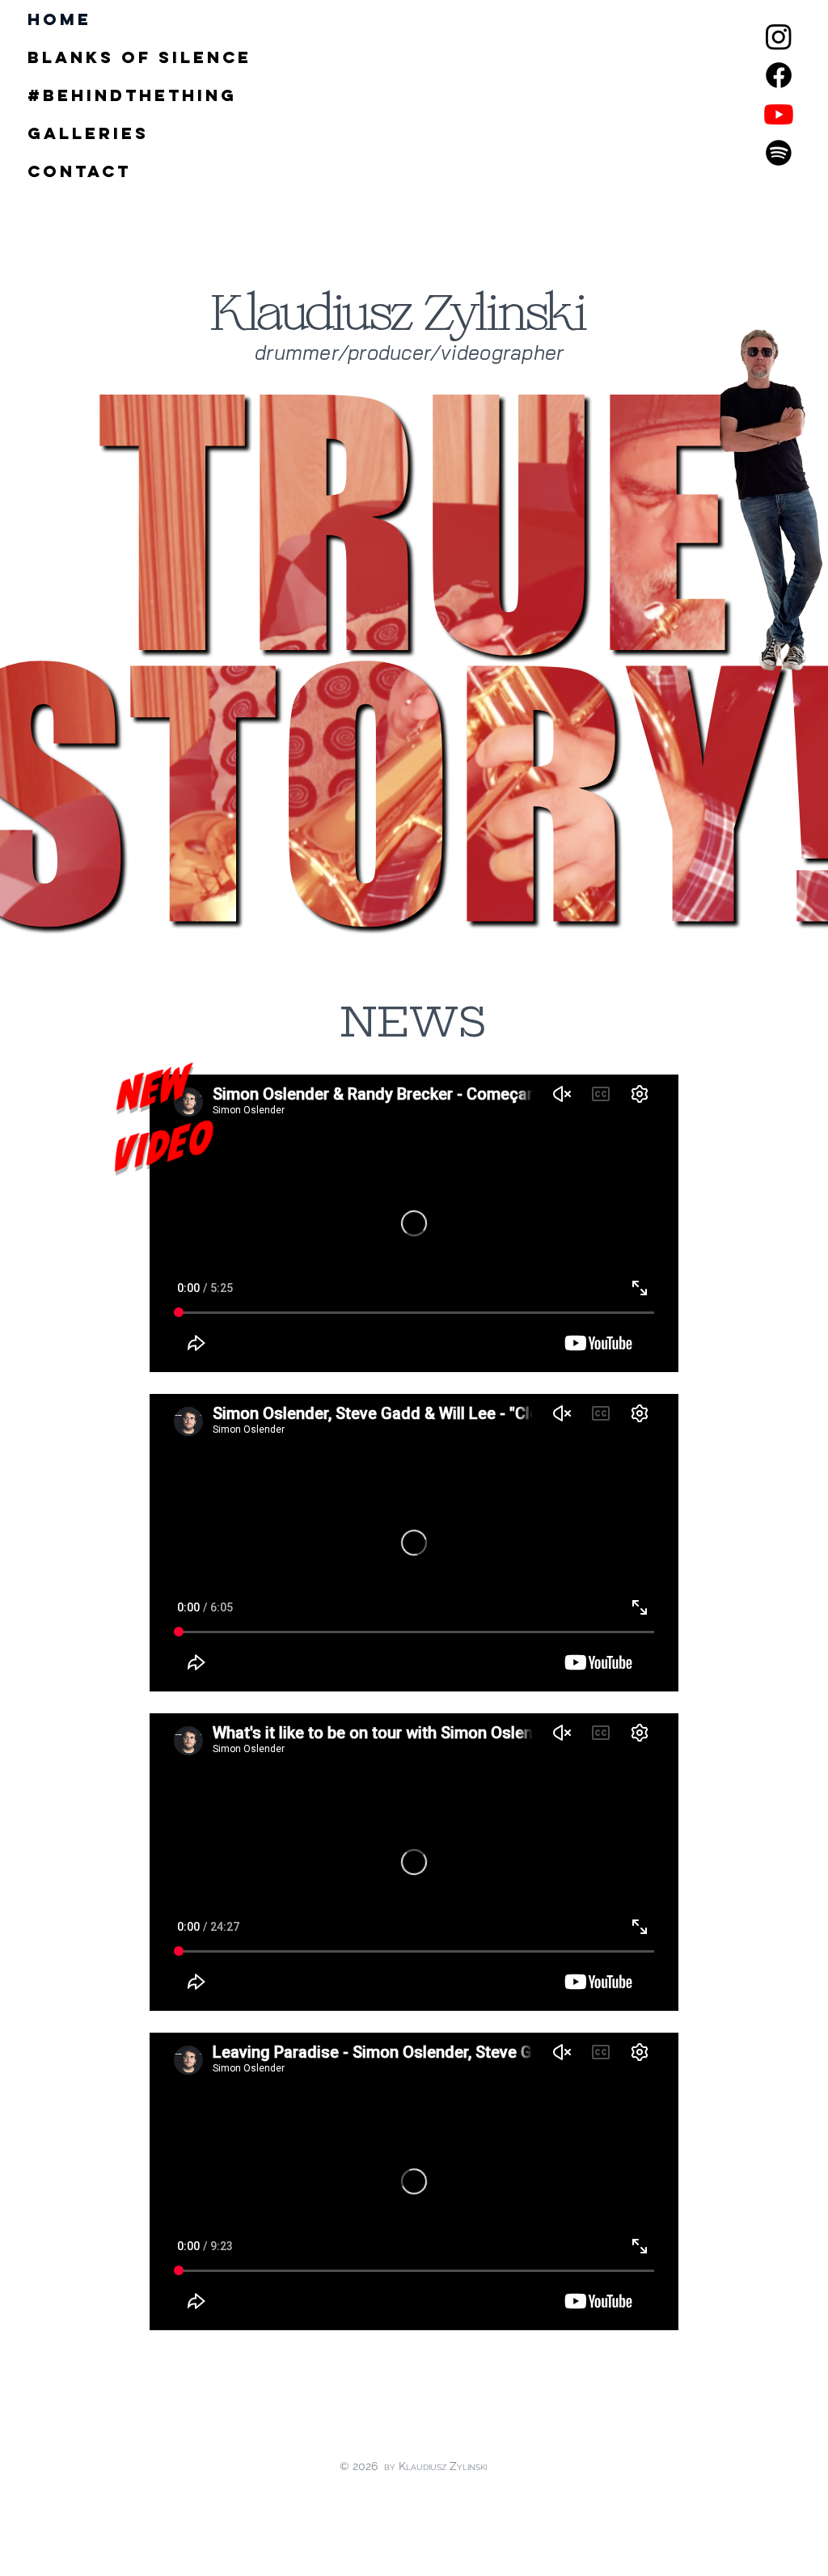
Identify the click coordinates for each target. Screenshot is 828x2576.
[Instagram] (779, 36)
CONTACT (66, 171)
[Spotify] (779, 153)
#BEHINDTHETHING (66, 95)
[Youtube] (779, 114)
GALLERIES (66, 133)
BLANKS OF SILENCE (66, 57)
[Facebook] (779, 75)
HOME (59, 19)
